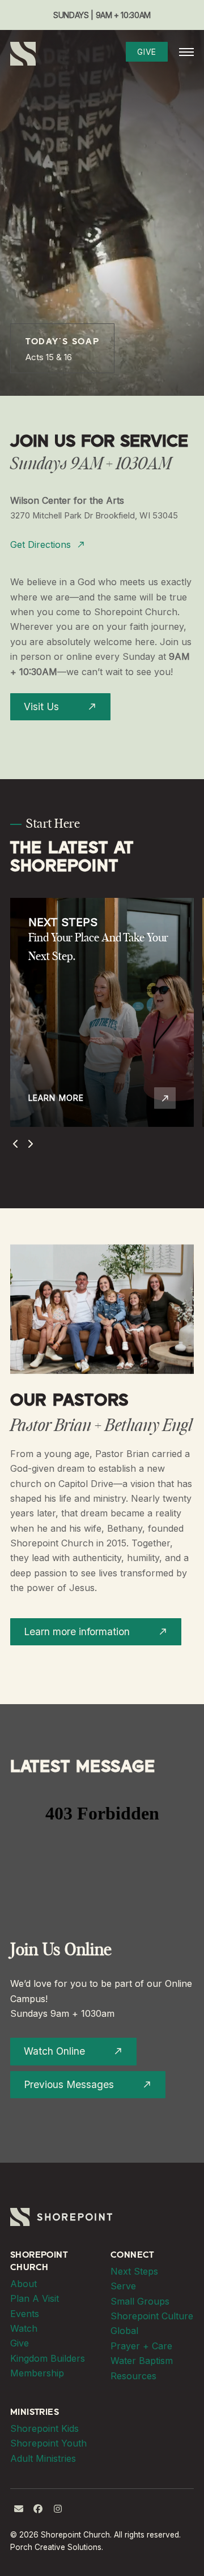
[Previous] (16, 1144)
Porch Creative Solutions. (57, 2547)
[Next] (30, 1144)
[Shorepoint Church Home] (23, 53)
